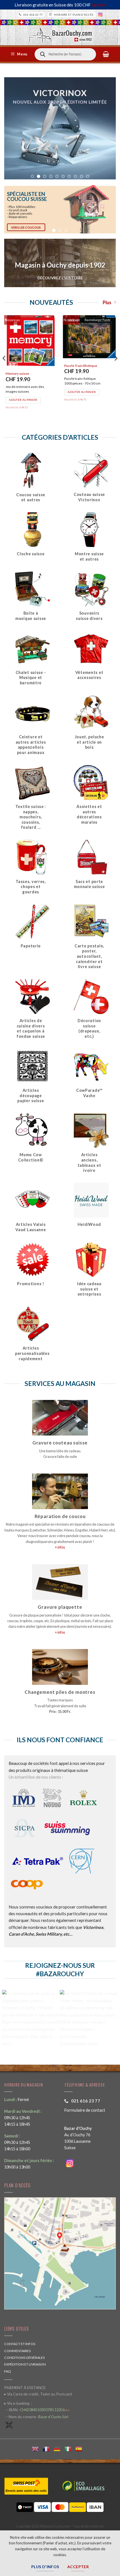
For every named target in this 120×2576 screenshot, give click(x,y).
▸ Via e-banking (17, 2403)
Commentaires (17, 2351)
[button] (20, 54)
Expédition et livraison (25, 2364)
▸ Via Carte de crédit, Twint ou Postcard (38, 2394)
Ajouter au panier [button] (23, 400)
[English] (37, 2448)
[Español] (81, 2448)
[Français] (48, 2448)
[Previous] (4, 369)
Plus (107, 303)
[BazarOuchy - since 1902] (60, 33)
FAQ (8, 2371)
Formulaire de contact (85, 2110)
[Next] (116, 369)
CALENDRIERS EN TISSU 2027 (60, 142)
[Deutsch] (59, 2448)
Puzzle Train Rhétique (81, 366)
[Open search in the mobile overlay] (65, 54)
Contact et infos (20, 2344)
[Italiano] (70, 2448)
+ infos (60, 1547)
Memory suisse (17, 373)
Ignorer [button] (99, 5)
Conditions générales (24, 2358)
